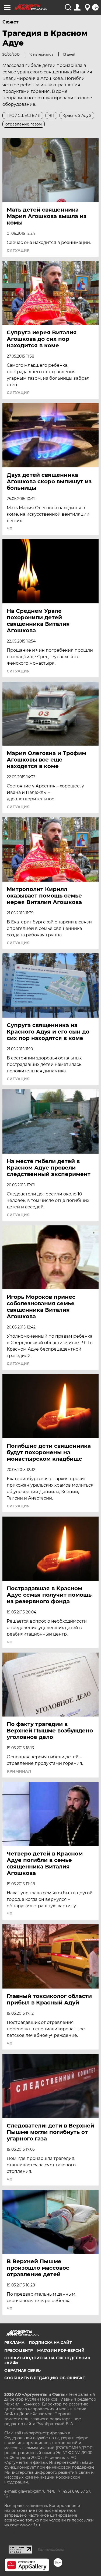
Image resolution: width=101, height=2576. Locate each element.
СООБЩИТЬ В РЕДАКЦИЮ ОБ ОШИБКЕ (45, 2378)
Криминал (19, 1771)
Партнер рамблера (51, 2550)
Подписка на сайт (50, 2343)
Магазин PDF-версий (61, 2350)
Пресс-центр (19, 2350)
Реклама (14, 2343)
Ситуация (18, 250)
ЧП (10, 529)
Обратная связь (22, 2370)
